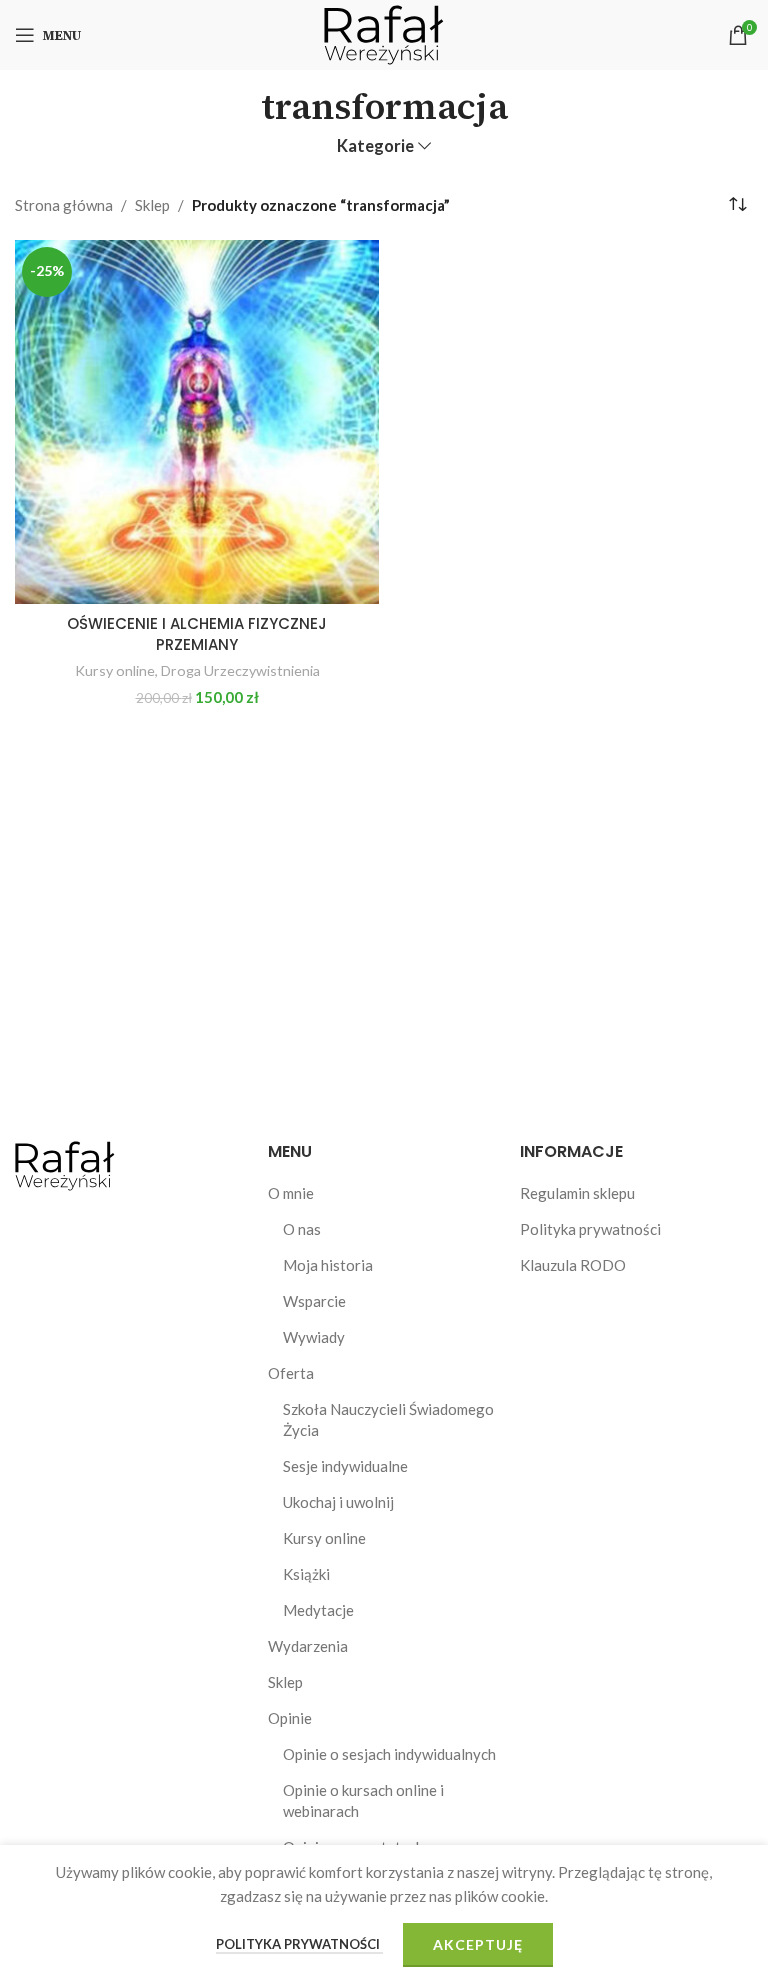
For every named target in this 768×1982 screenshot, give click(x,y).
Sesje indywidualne (345, 1466)
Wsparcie (314, 1301)
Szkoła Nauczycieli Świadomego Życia (388, 1419)
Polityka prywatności (590, 1229)
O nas (302, 1229)
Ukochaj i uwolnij (338, 1502)
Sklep (152, 205)
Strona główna (64, 205)
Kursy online (115, 670)
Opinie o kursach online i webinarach (363, 1800)
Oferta (291, 1373)
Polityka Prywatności (299, 1944)
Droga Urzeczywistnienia (240, 670)
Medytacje (318, 1610)
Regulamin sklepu (577, 1193)
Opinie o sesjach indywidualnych (389, 1754)
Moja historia (328, 1265)
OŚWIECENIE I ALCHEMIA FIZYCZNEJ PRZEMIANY (197, 634)
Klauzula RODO (573, 1265)
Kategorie (375, 146)
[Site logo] (384, 33)
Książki (306, 1574)
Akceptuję (478, 1944)
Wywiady (314, 1337)
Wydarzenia (308, 1646)
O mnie (291, 1193)
